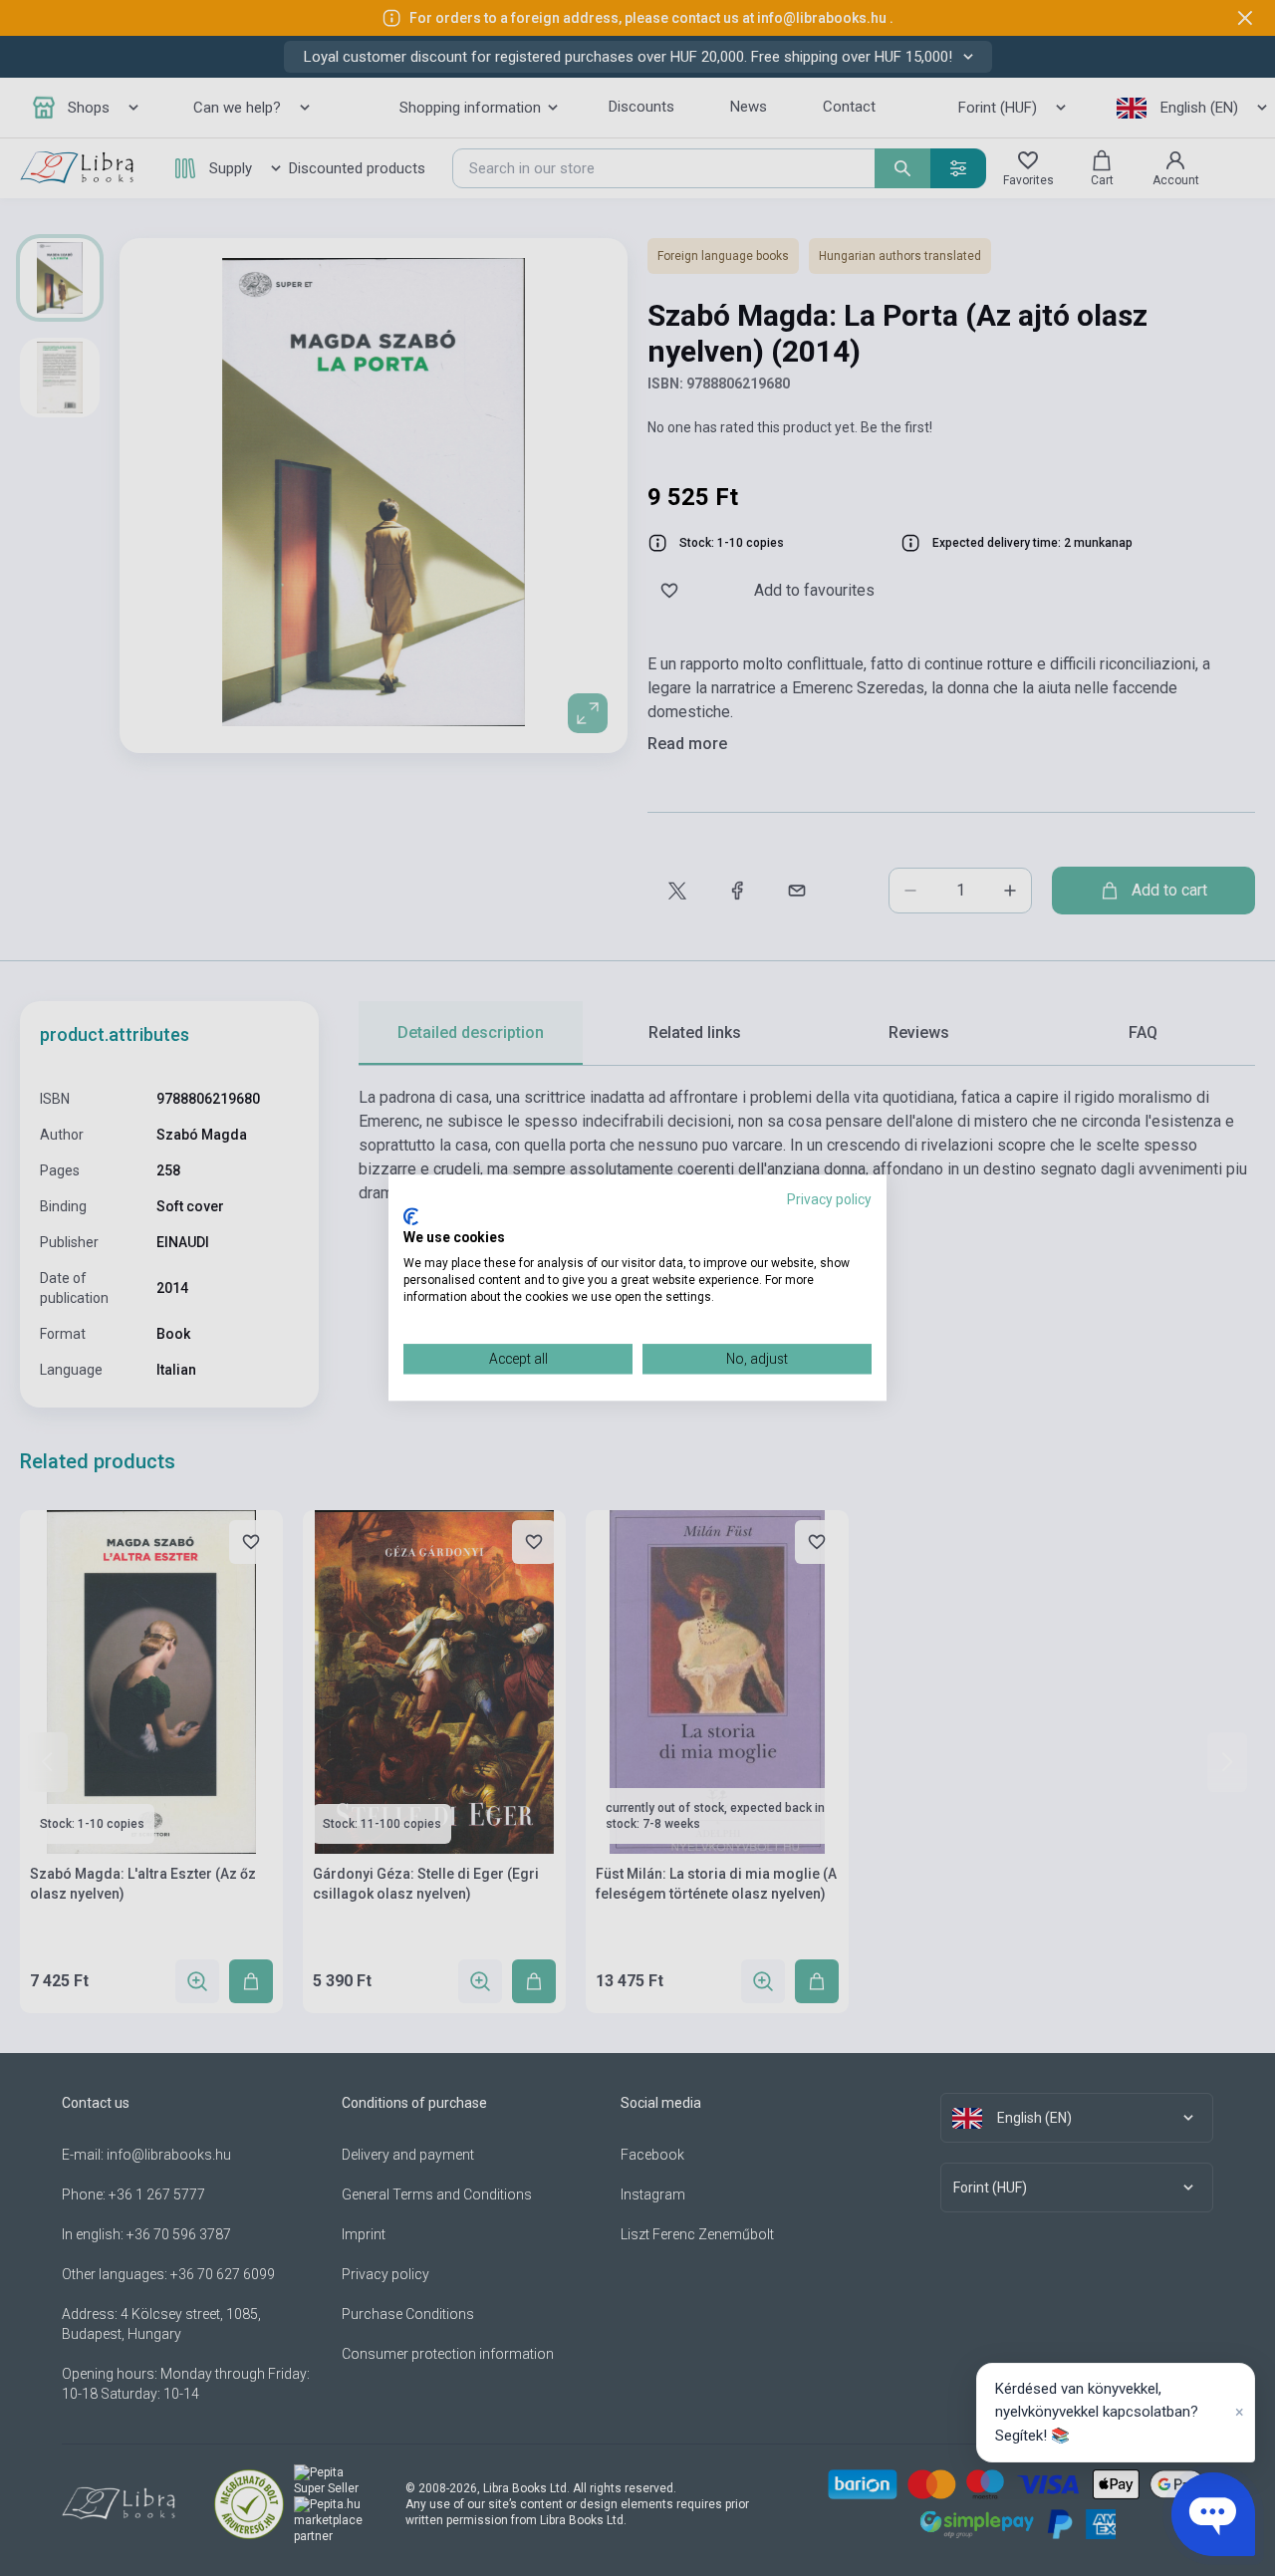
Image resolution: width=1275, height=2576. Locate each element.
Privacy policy (829, 1199)
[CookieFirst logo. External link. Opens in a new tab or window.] (411, 1216)
